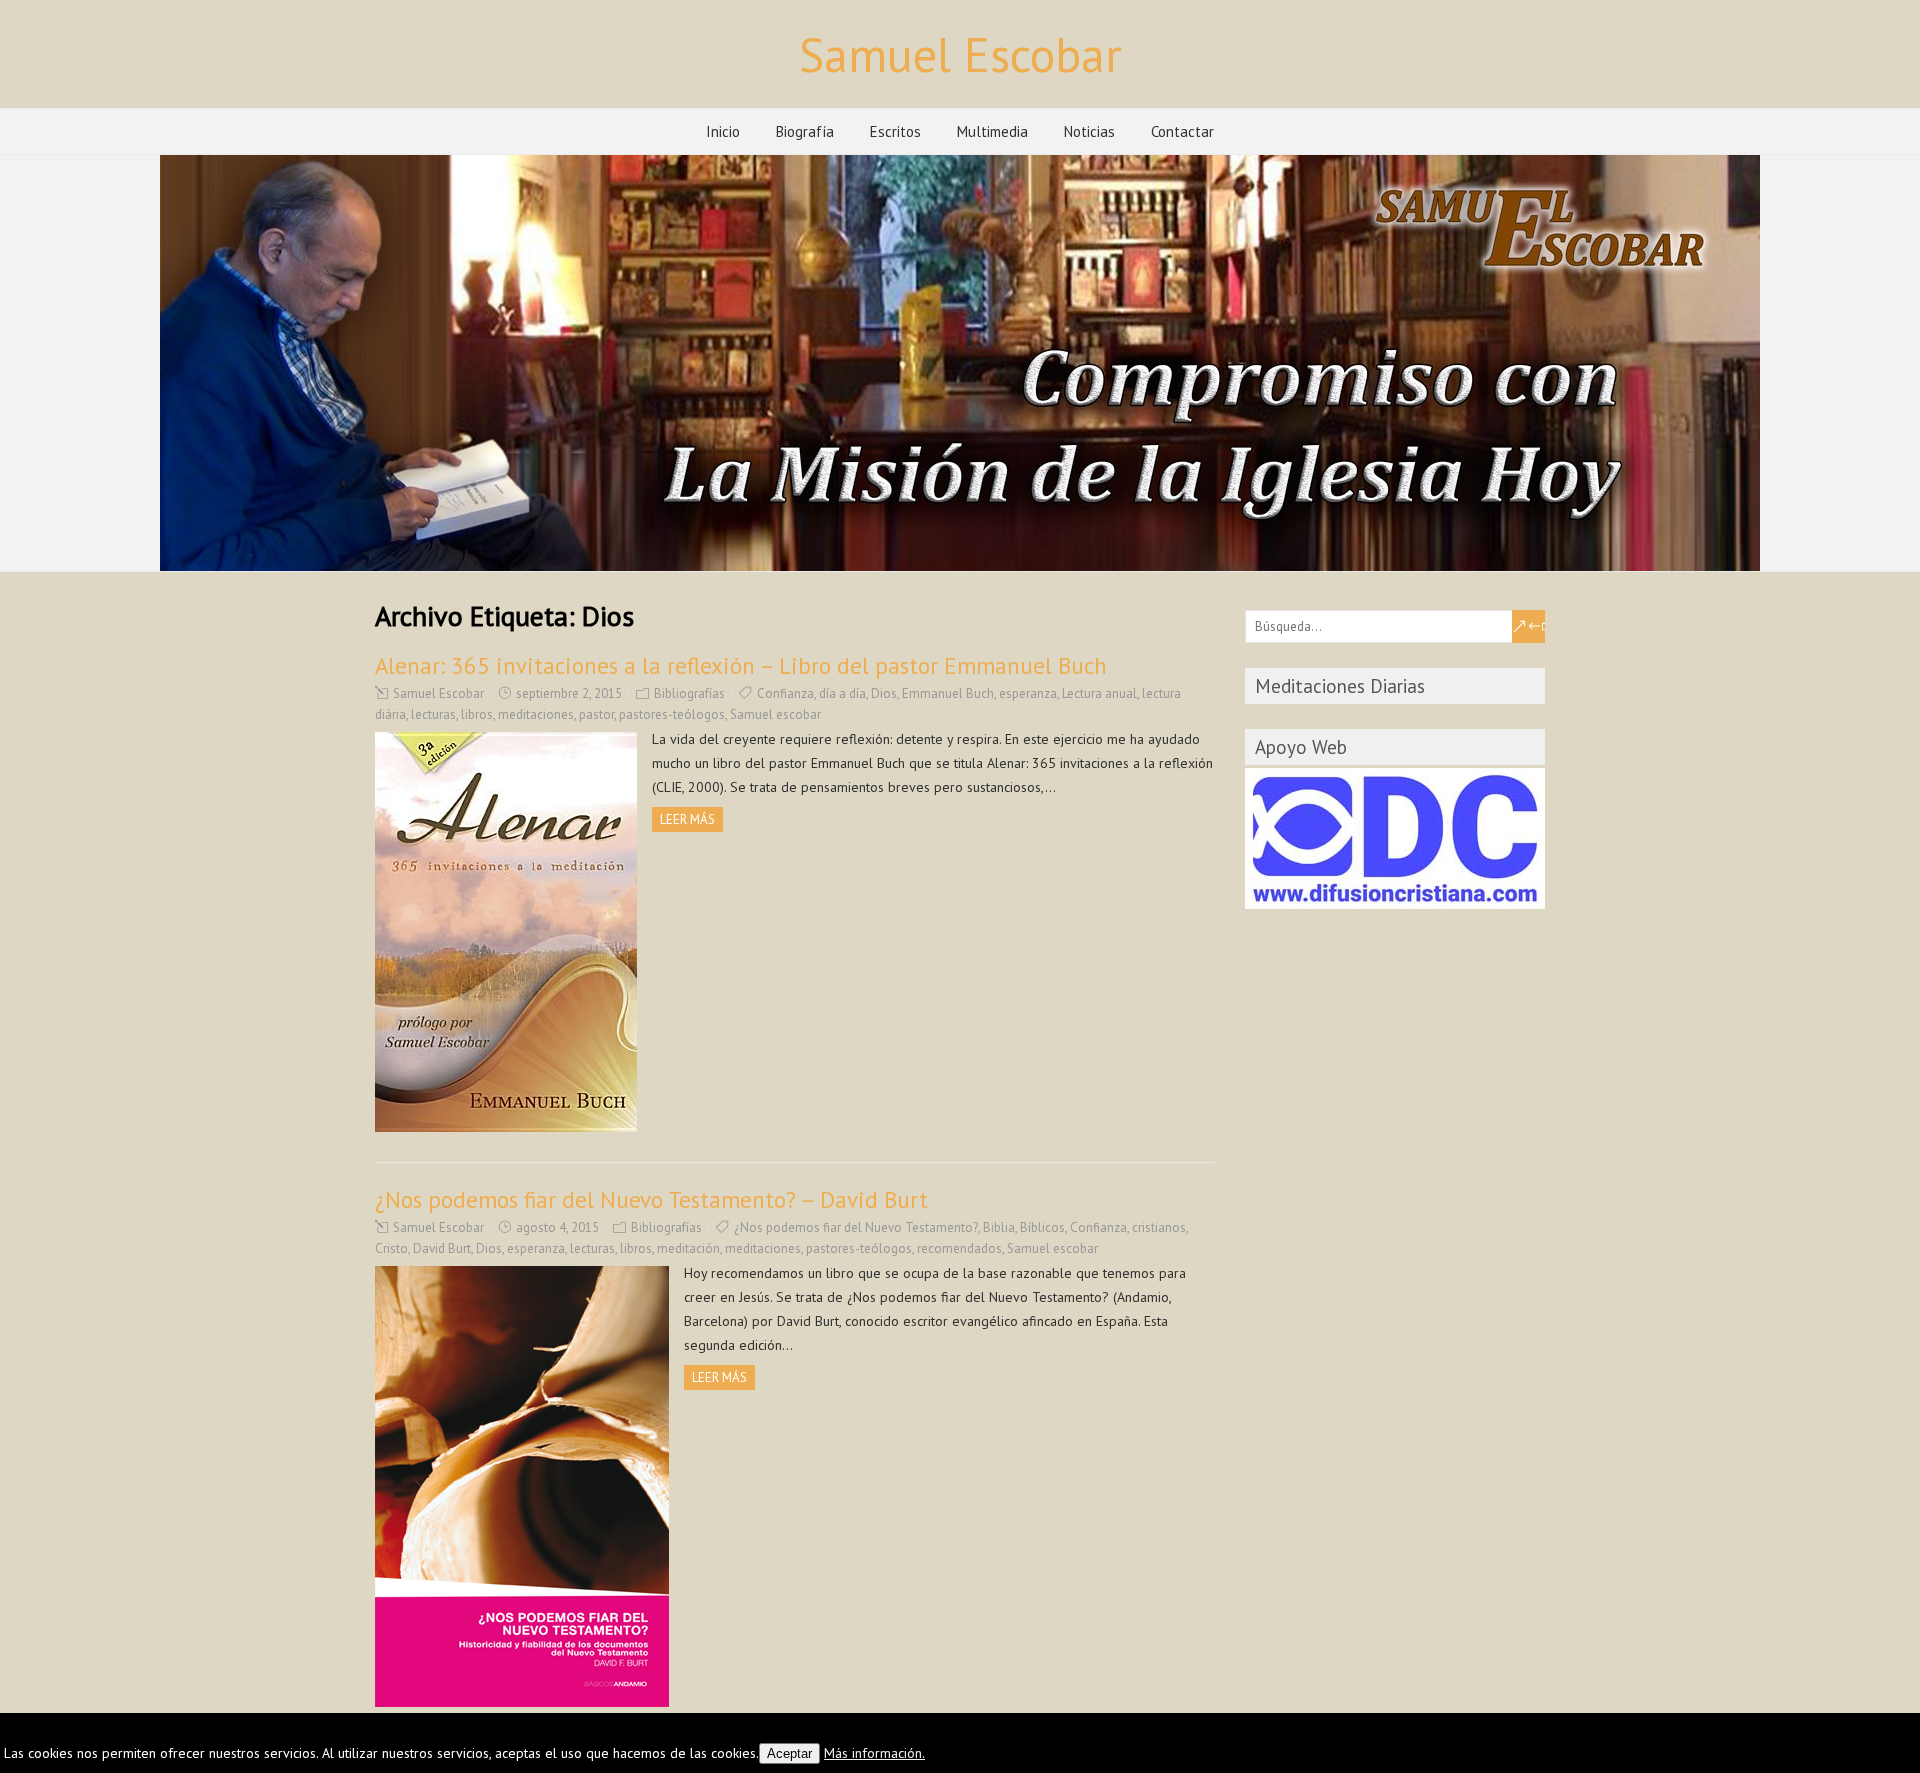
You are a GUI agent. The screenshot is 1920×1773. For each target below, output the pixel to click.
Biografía (805, 131)
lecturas (433, 714)
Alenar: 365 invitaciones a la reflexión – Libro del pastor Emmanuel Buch (741, 665)
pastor (596, 714)
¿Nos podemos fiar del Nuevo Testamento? (856, 1227)
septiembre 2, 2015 (569, 693)
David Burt (442, 1248)
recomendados (959, 1248)
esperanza (1028, 693)
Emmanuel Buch (948, 693)
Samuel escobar (775, 714)
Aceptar (789, 1753)
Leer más (687, 819)
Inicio (723, 131)
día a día (842, 693)
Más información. (874, 1753)
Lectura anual (1099, 693)
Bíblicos (1042, 1227)
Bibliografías (689, 693)
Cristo (391, 1248)
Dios (884, 693)
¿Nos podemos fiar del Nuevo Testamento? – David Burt (651, 1199)
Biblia (999, 1227)
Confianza (785, 693)
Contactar (1182, 131)
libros (477, 714)
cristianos (1159, 1227)
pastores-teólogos (672, 714)
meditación (688, 1248)
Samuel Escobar (960, 54)
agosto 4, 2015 (557, 1227)
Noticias (1089, 131)
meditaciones (536, 714)
